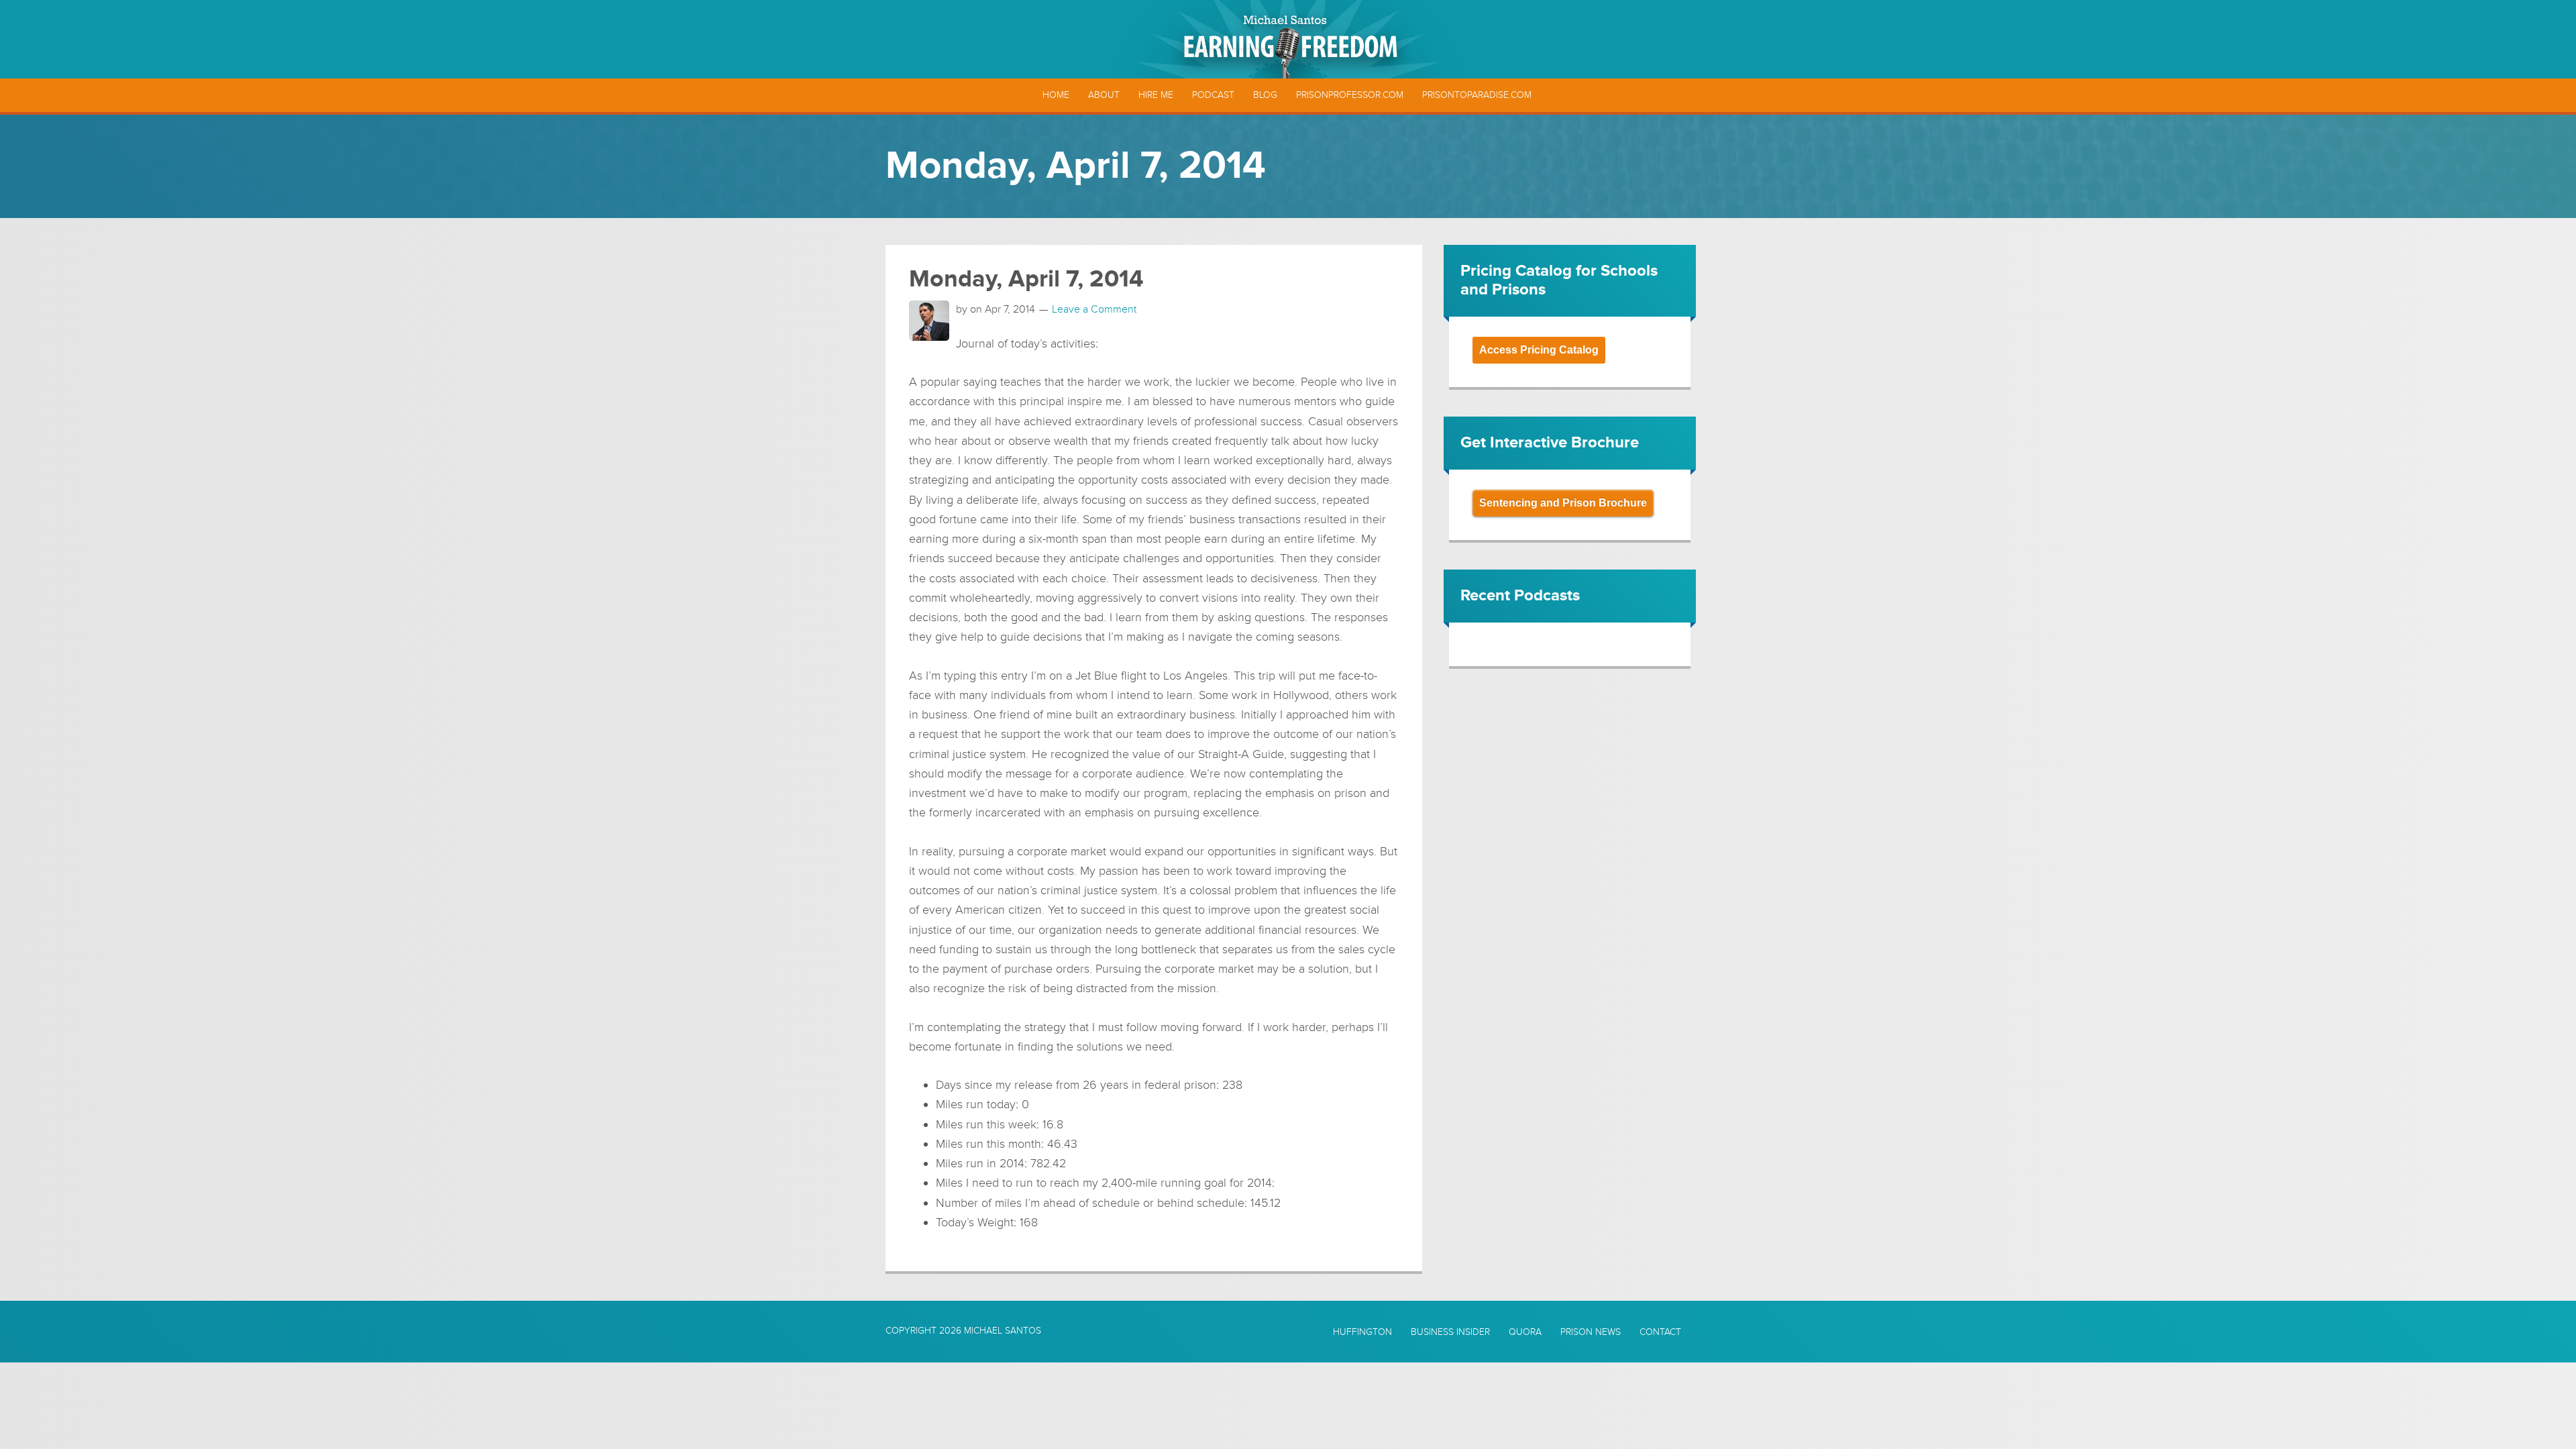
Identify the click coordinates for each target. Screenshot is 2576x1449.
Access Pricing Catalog (1539, 350)
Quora (1525, 1332)
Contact (1660, 1332)
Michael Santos (1003, 1331)
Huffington (1362, 1332)
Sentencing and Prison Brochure (1563, 503)
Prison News (1591, 1332)
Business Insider (1450, 1332)
